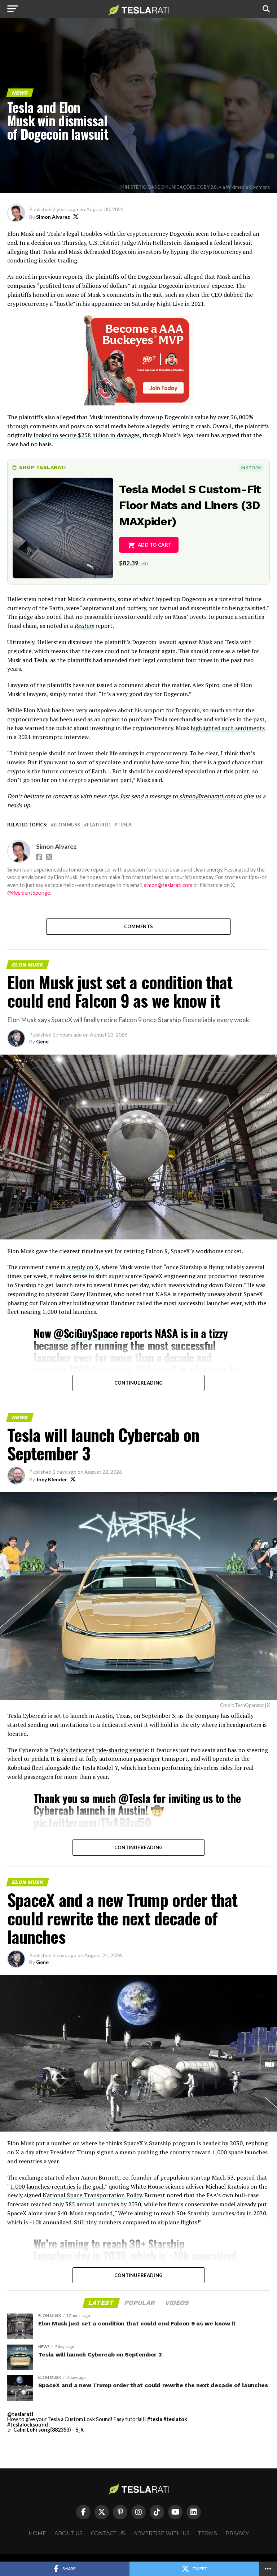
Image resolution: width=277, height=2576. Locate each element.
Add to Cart (155, 545)
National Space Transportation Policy (92, 2195)
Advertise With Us (162, 2533)
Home (37, 2533)
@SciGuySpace (85, 1333)
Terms (208, 2533)
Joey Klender (52, 1479)
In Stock (251, 468)
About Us (69, 2533)
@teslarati (20, 2414)
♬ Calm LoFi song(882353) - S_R (45, 2430)
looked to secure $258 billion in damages (87, 435)
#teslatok (175, 2419)
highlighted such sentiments (228, 728)
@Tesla (134, 1798)
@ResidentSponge (29, 893)
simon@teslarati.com (207, 796)
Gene (42, 1041)
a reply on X (83, 1267)
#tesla (155, 2419)
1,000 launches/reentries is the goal (57, 2186)
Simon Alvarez (53, 217)
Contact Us (108, 2533)
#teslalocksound (28, 2425)
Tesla (124, 825)
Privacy (237, 2533)
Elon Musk (67, 825)
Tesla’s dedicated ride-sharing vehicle (99, 1750)
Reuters (84, 626)
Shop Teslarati (43, 467)
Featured (99, 825)
